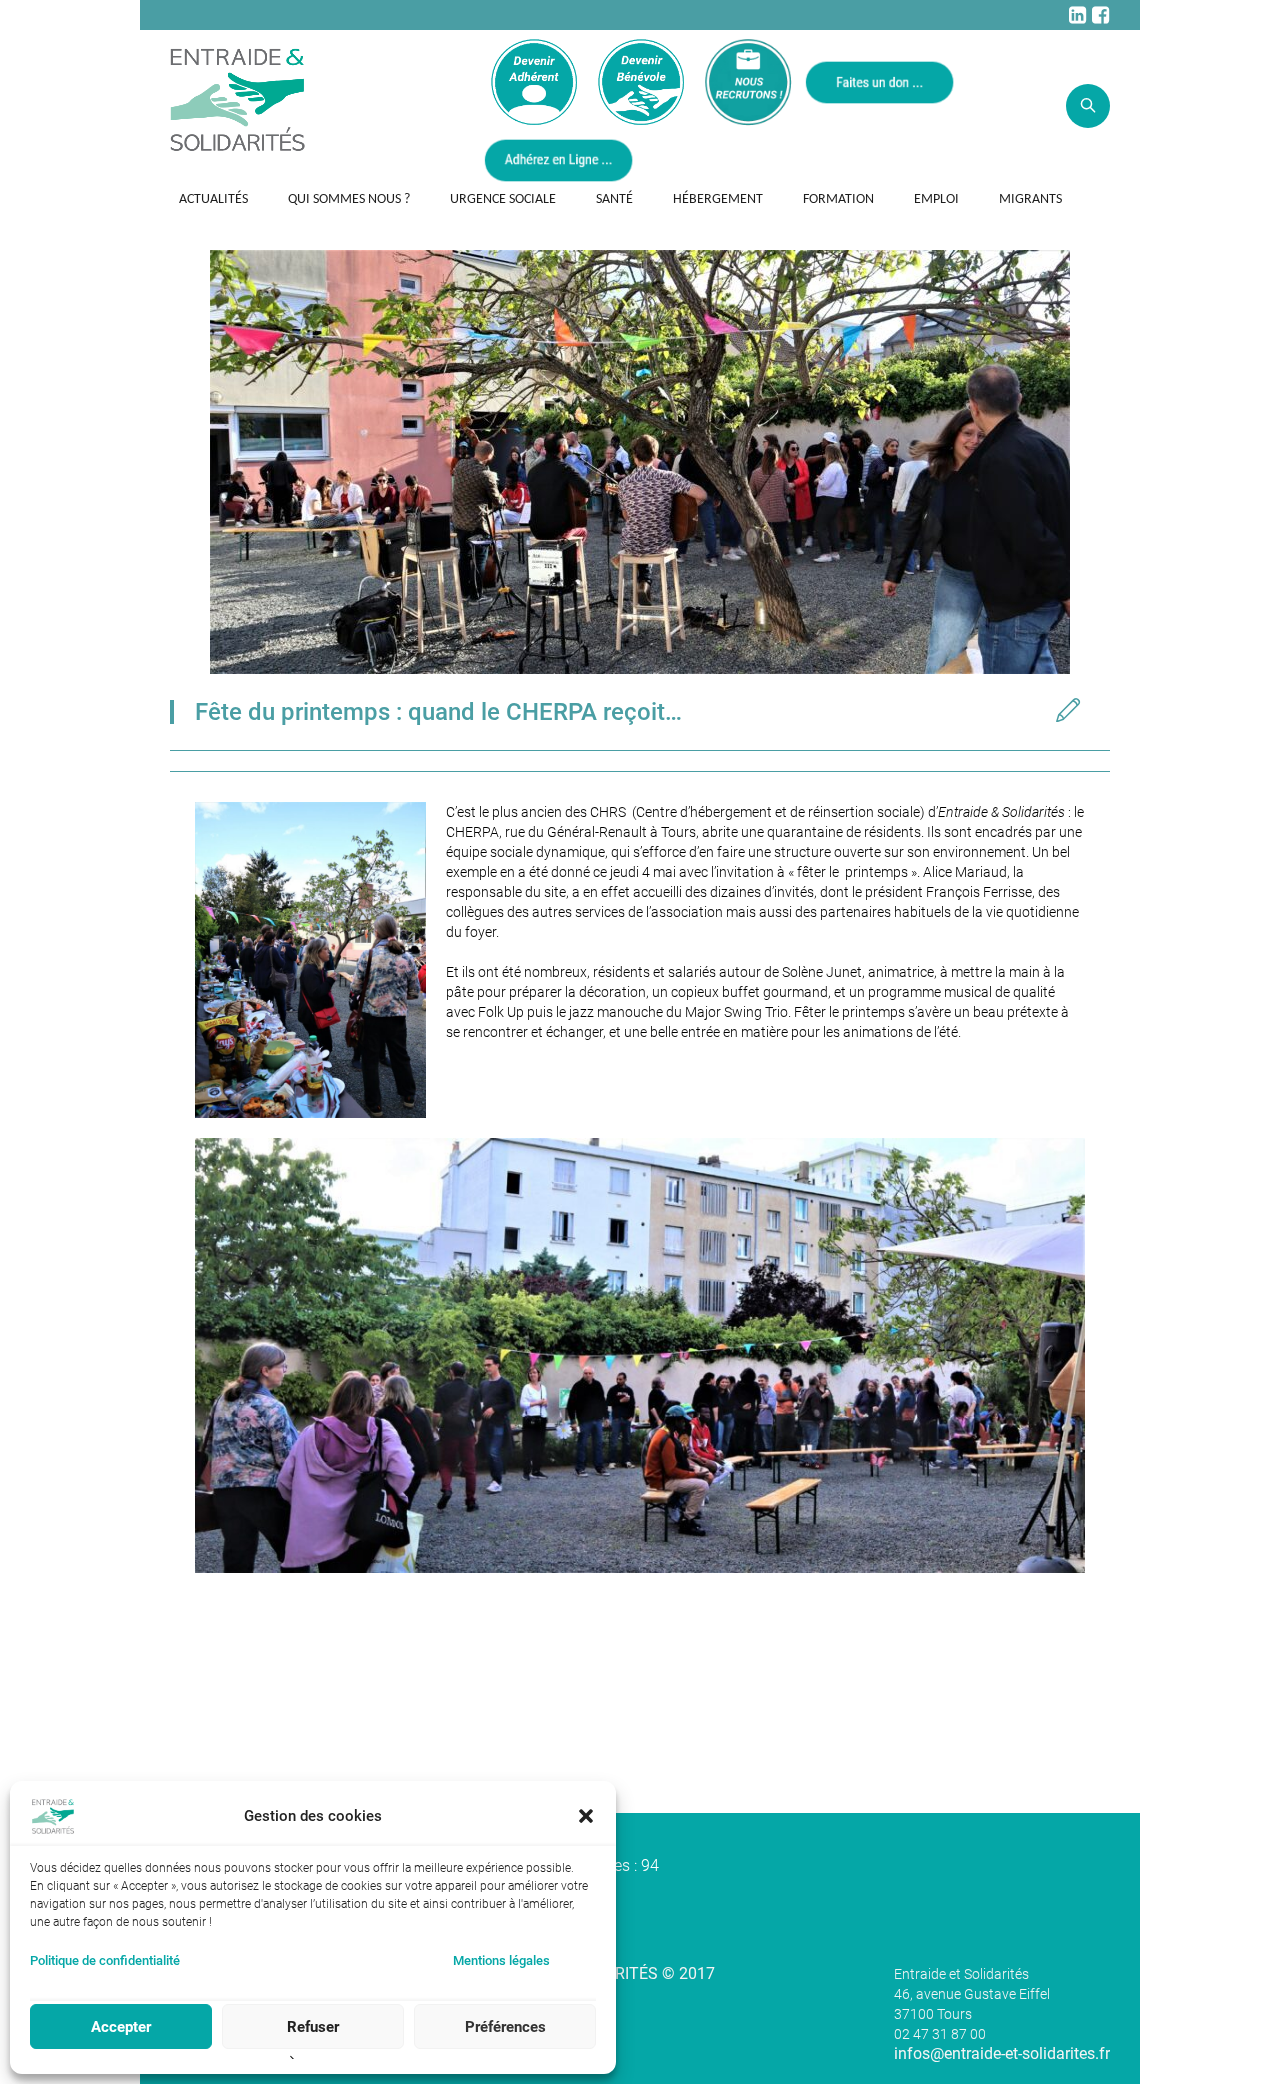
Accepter (121, 2027)
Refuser (313, 2027)
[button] (586, 1816)
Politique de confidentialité (105, 1960)
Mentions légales (501, 1960)
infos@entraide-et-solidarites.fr (1002, 2053)
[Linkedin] (1077, 15)
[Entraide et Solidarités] (237, 98)
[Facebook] (1100, 15)
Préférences (505, 2027)
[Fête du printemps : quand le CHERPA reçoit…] (640, 460)
